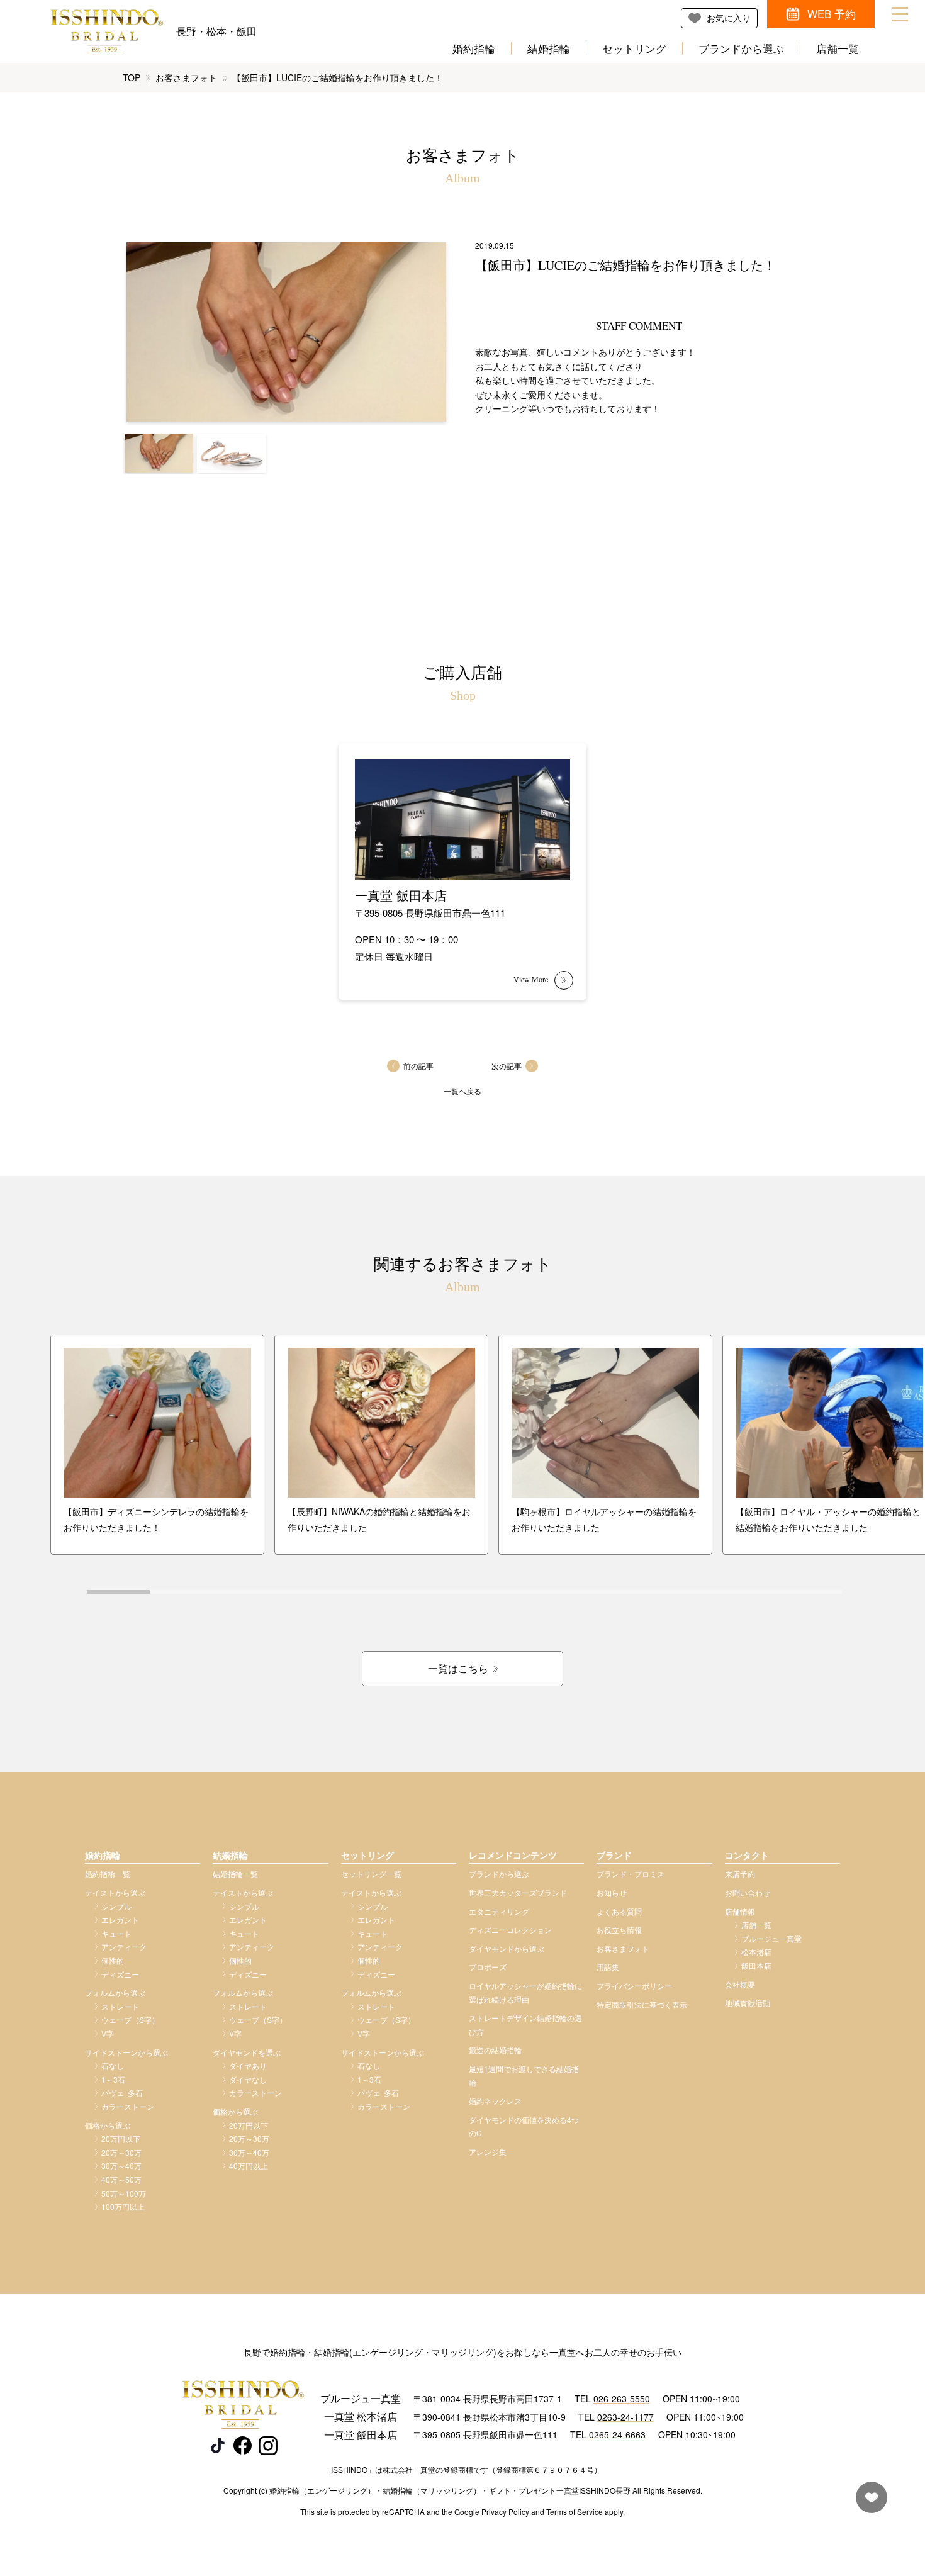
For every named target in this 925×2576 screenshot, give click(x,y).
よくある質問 (619, 1911)
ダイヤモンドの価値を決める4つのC (524, 2126)
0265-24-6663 (617, 2434)
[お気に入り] (868, 2503)
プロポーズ (488, 1967)
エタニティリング (499, 1911)
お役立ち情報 (619, 1929)
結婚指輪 (549, 48)
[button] (159, 453)
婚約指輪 (474, 48)
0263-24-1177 (625, 2417)
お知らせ (612, 1892)
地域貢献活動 (748, 2002)
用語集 (608, 1967)
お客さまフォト (186, 77)
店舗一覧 (838, 48)
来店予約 (740, 1873)
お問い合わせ (748, 1892)
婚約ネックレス (495, 2101)
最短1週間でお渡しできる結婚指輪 (524, 2075)
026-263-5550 (622, 2399)
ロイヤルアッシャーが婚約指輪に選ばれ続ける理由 (525, 1992)
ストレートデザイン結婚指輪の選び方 (525, 2024)
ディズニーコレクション (510, 1929)
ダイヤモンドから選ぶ (507, 1948)
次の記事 (507, 1066)
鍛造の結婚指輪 (495, 2050)
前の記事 (418, 1066)
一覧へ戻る (462, 1091)
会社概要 (740, 1984)
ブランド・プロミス (631, 1873)
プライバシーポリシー (634, 1985)
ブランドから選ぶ (741, 48)
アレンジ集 (488, 2152)
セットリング (634, 48)
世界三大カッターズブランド (518, 1892)
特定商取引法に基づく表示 (642, 2004)
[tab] (118, 1592)
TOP (132, 77)
